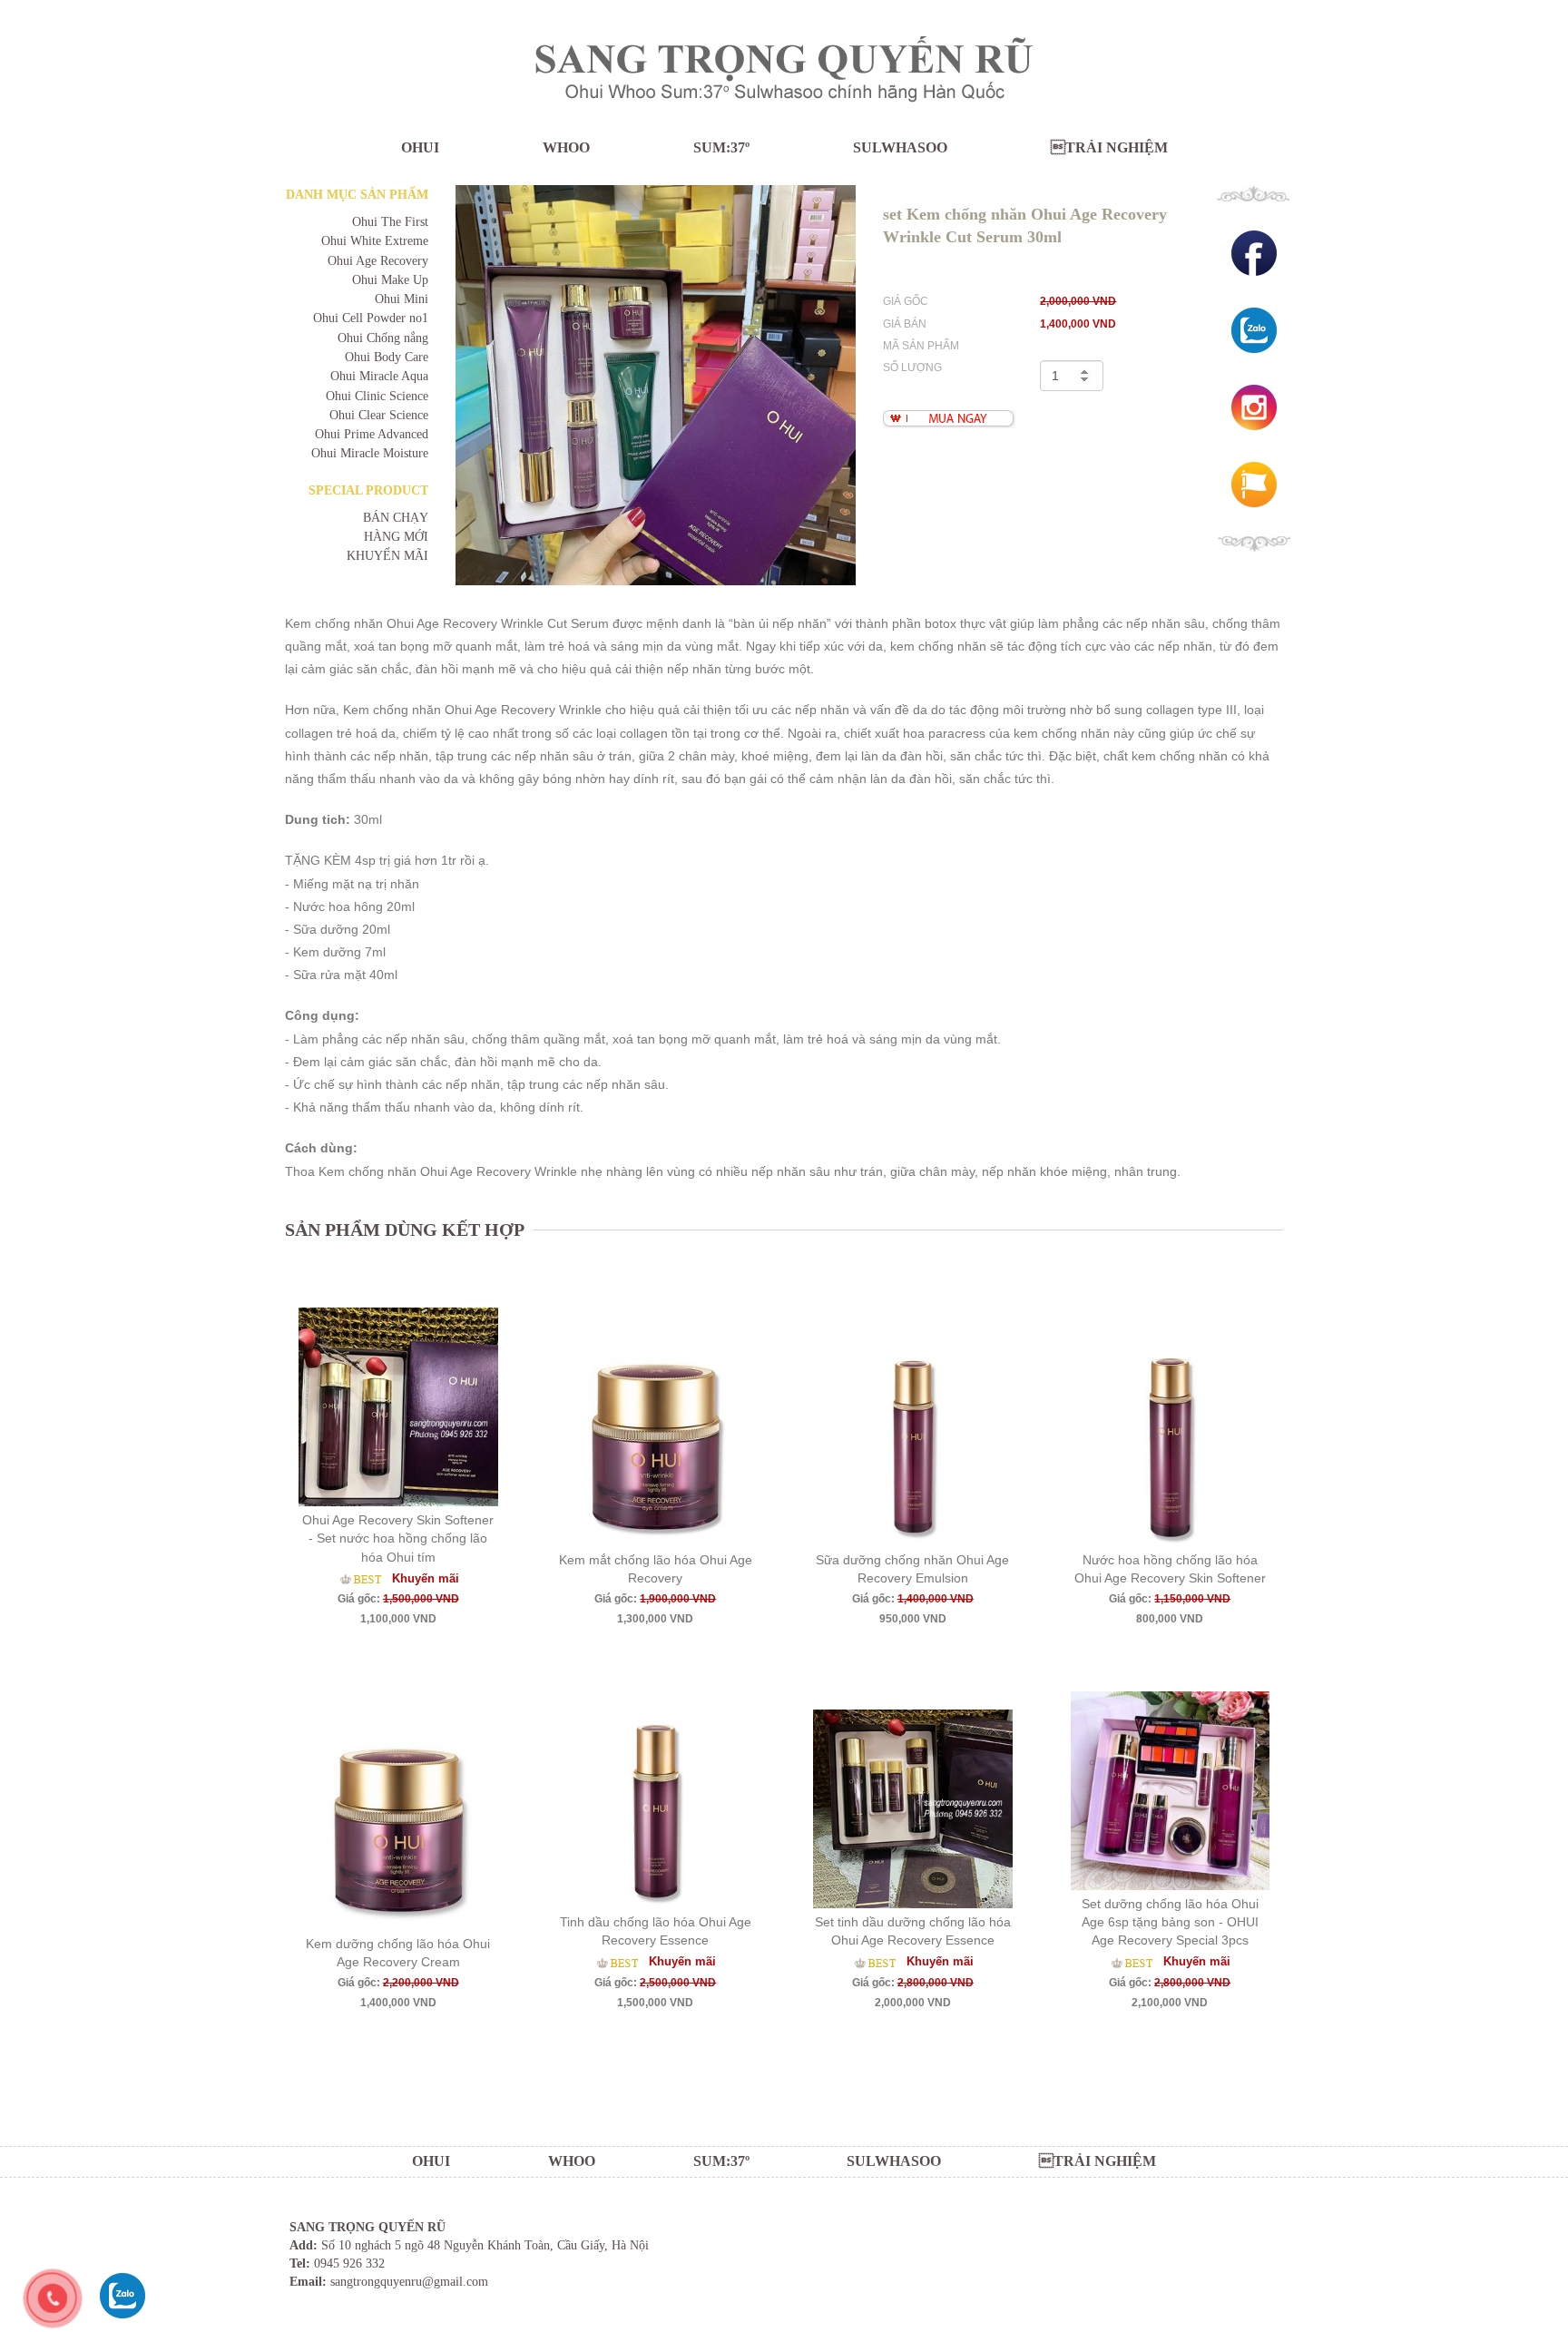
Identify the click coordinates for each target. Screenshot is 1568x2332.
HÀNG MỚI (396, 537)
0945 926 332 (349, 2263)
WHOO (566, 147)
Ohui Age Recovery (378, 261)
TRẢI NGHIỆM (1109, 147)
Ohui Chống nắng (383, 338)
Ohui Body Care (387, 357)
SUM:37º (721, 147)
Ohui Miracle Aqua (379, 376)
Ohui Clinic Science (377, 396)
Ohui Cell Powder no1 (371, 318)
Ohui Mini (402, 299)
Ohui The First (390, 222)
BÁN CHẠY (396, 518)
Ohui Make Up (390, 280)
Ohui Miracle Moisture (370, 453)
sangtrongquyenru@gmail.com (409, 2282)
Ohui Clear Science (379, 415)
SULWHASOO (900, 147)
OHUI (420, 147)
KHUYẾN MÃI (387, 556)
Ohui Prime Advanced (372, 434)
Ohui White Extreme (375, 241)
